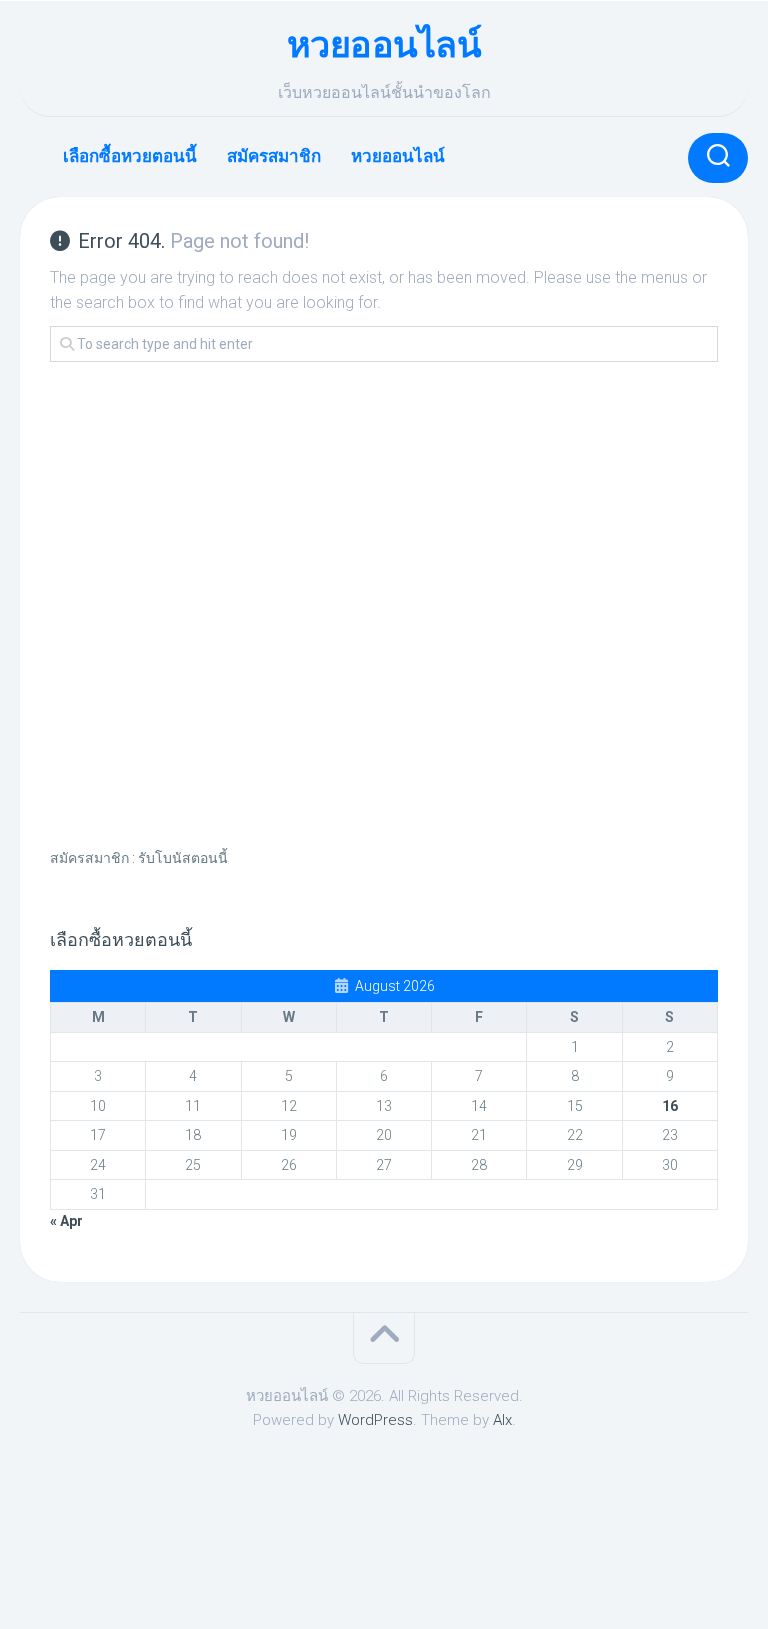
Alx (502, 1420)
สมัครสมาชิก (274, 156)
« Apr (66, 1221)
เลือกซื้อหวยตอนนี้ (130, 156)
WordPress (375, 1420)
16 (670, 1106)
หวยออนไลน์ (384, 45)
